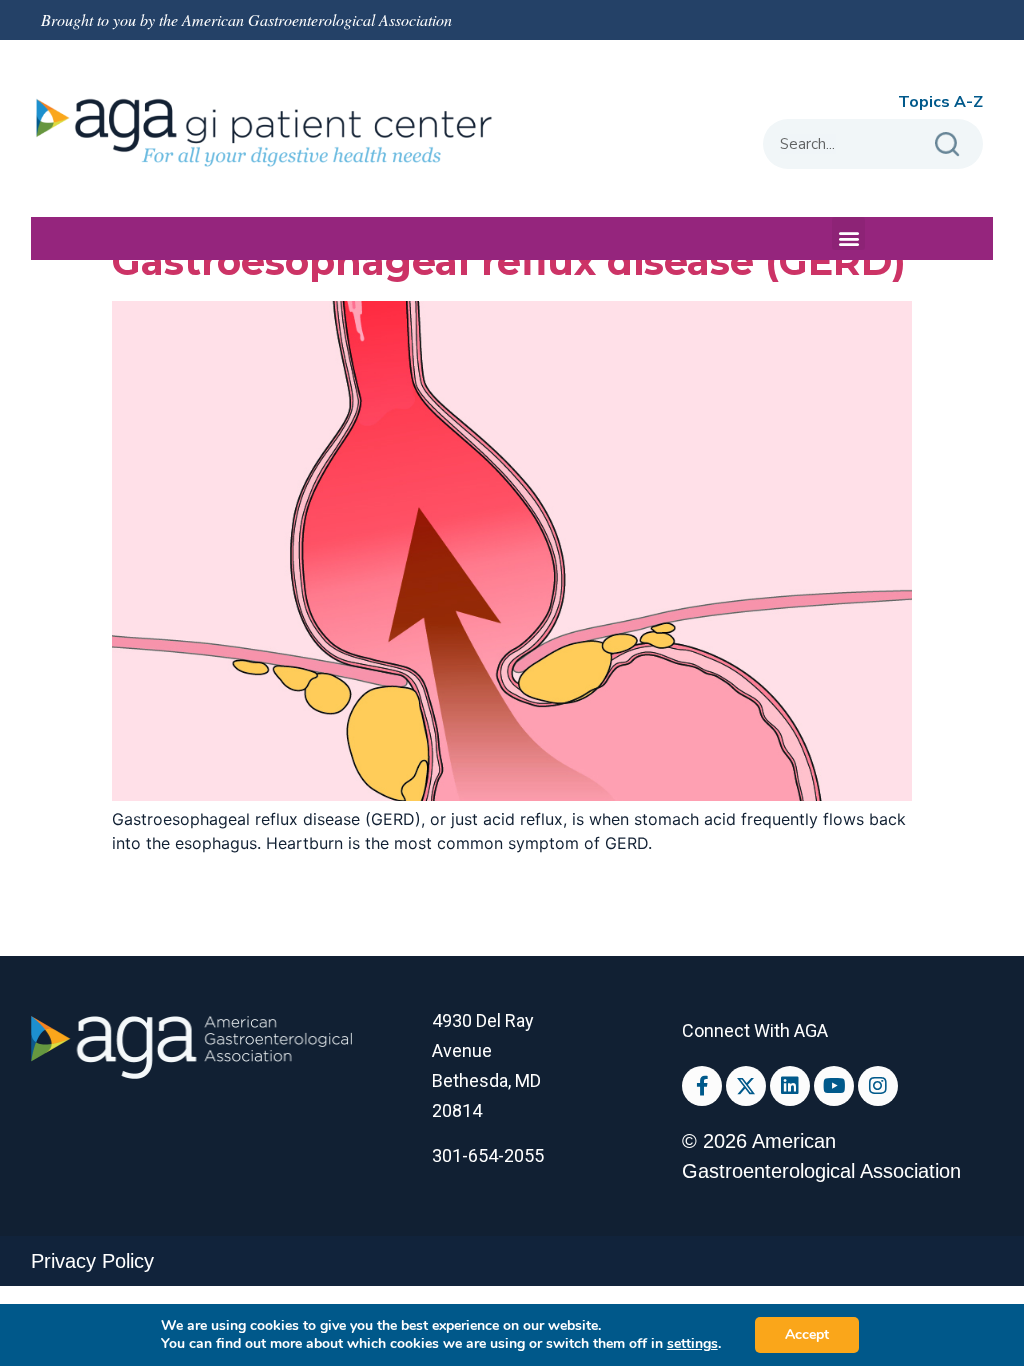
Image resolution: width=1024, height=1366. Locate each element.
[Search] (947, 144)
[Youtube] (834, 1086)
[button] (848, 233)
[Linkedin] (790, 1086)
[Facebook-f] (702, 1086)
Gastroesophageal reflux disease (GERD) (509, 261)
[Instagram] (878, 1086)
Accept (807, 1334)
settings (692, 1344)
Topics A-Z (940, 102)
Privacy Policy (92, 1261)
